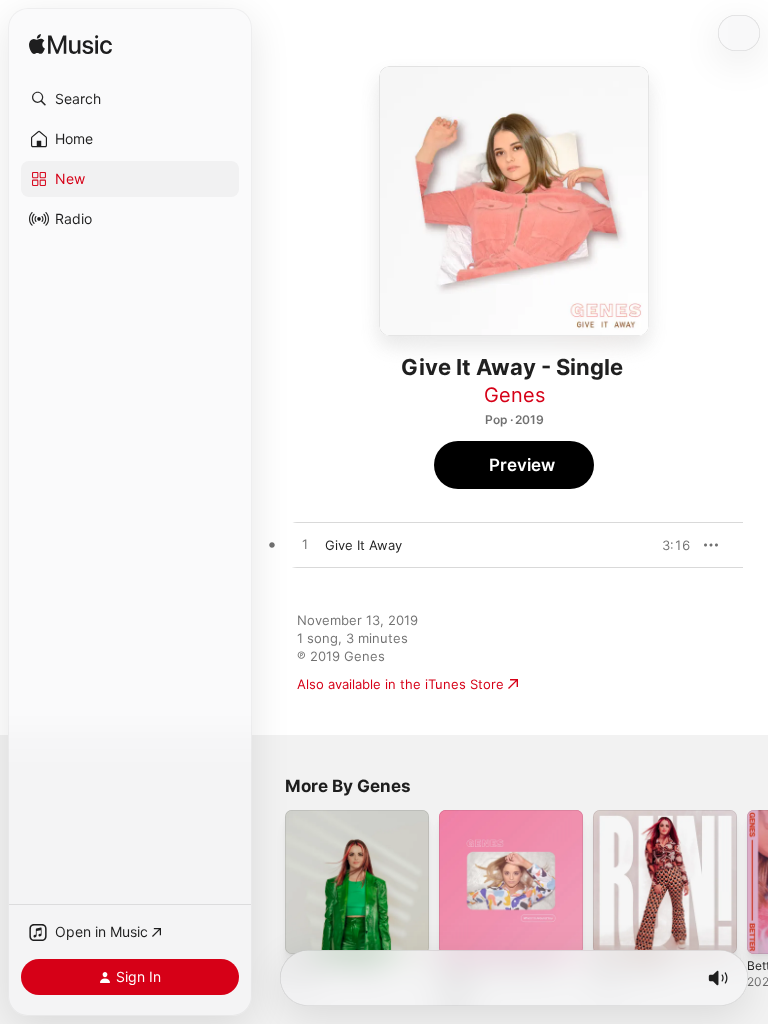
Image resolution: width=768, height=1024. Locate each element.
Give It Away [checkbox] (363, 545)
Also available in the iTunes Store (400, 684)
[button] (130, 99)
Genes (514, 395)
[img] (70, 45)
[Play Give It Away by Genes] (305, 545)
